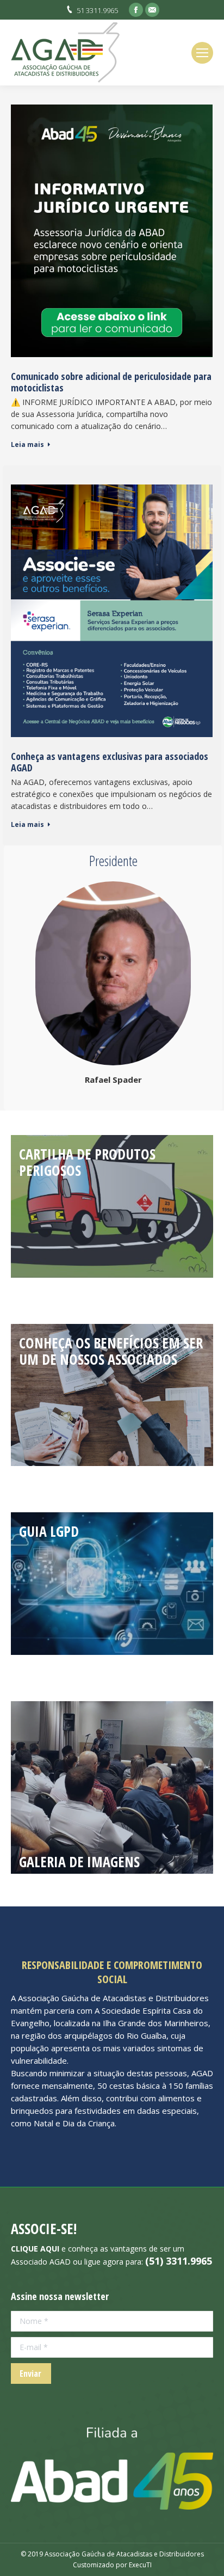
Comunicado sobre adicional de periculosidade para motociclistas (111, 382)
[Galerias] (112, 1787)
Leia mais (27, 445)
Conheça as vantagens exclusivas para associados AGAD (110, 762)
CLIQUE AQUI (35, 2249)
